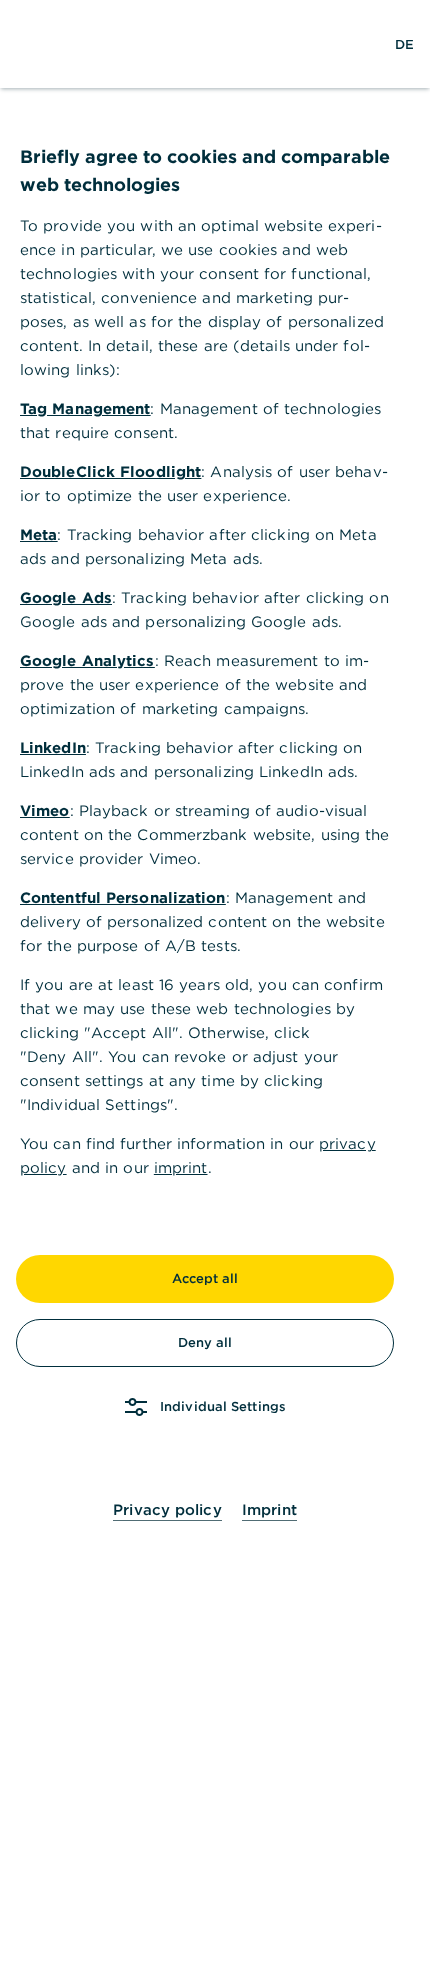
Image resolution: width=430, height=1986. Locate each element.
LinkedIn (53, 747)
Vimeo (45, 810)
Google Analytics (87, 660)
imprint (181, 1167)
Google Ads (66, 597)
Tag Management (85, 408)
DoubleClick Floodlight (110, 471)
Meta (38, 534)
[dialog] (215, 993)
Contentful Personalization (123, 897)
